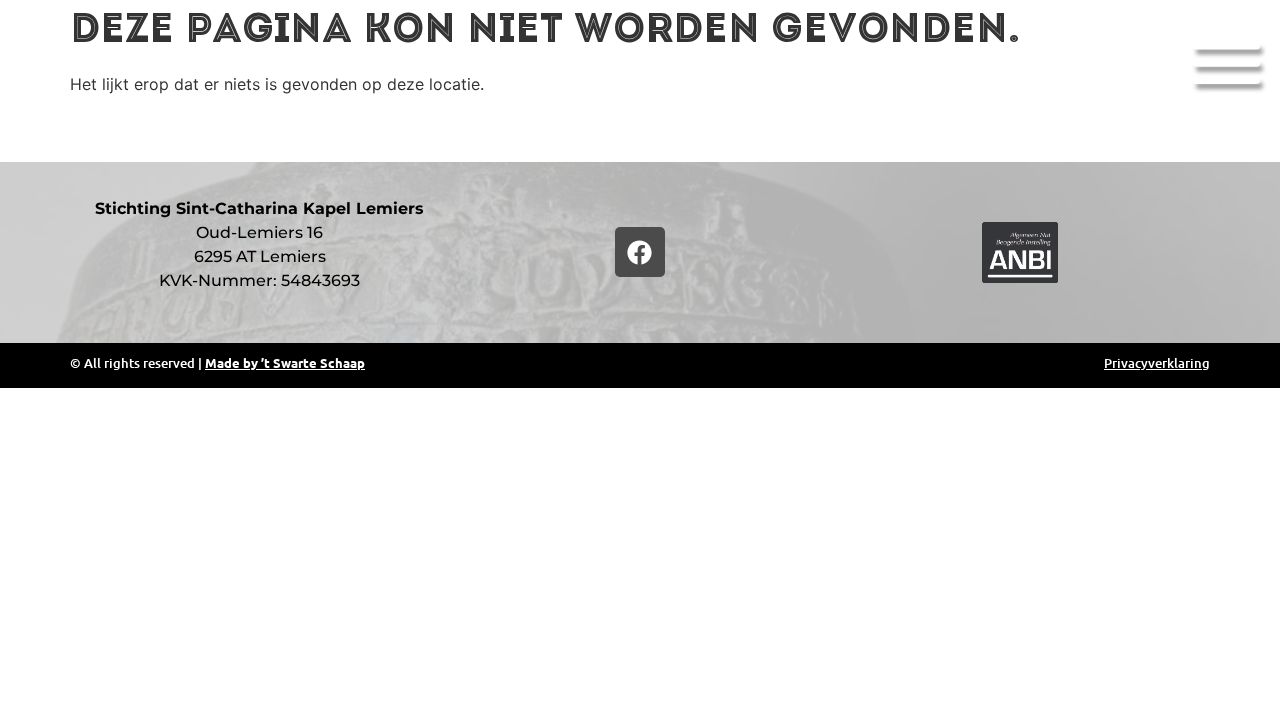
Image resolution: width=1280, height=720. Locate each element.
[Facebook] (640, 252)
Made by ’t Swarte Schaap (285, 362)
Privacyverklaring (1157, 363)
